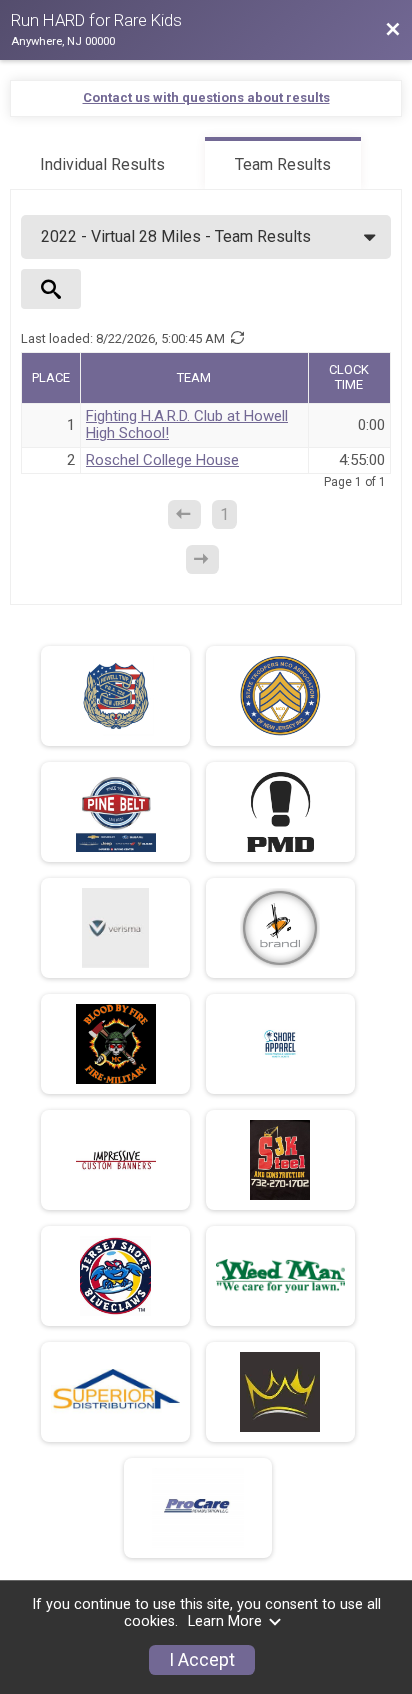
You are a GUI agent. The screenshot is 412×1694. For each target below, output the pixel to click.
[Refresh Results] (237, 338)
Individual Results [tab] (102, 164)
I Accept (202, 1660)
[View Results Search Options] (51, 289)
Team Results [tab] (283, 164)
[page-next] (202, 559)
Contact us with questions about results (206, 97)
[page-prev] (184, 514)
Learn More (225, 1621)
